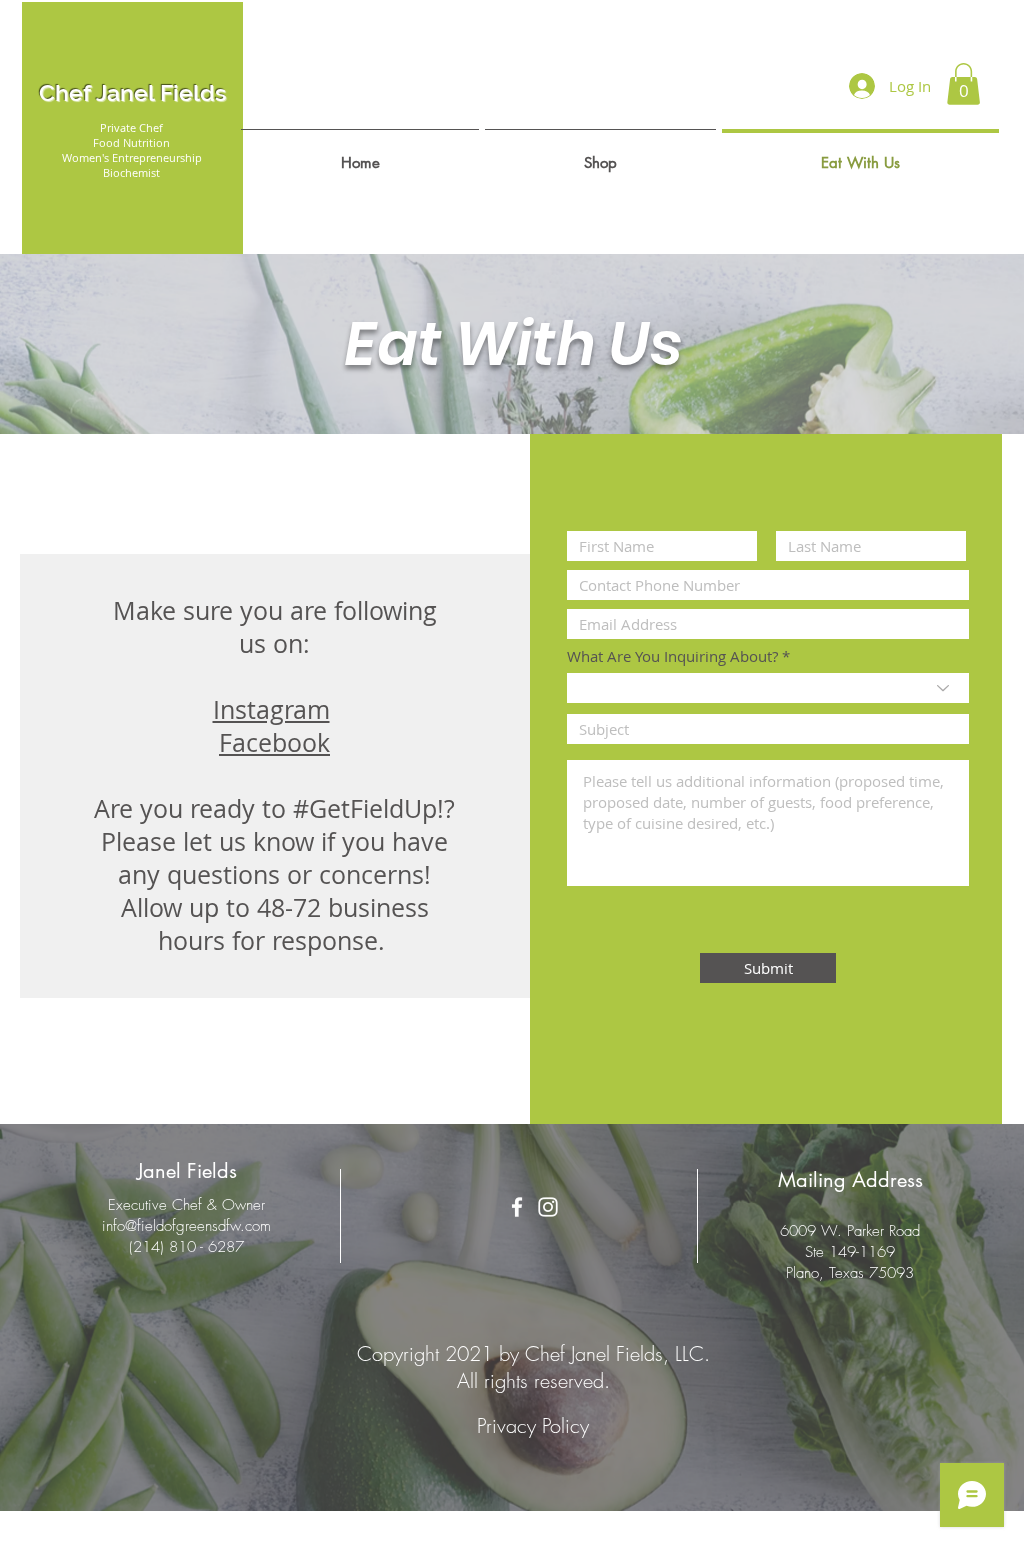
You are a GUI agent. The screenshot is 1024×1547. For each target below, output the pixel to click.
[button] (963, 84)
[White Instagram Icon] (548, 1207)
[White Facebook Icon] (517, 1207)
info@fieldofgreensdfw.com (186, 1226)
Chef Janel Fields (132, 92)
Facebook (274, 742)
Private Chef (131, 127)
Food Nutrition (131, 142)
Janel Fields (187, 1171)
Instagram (271, 709)
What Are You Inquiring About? (672, 656)
